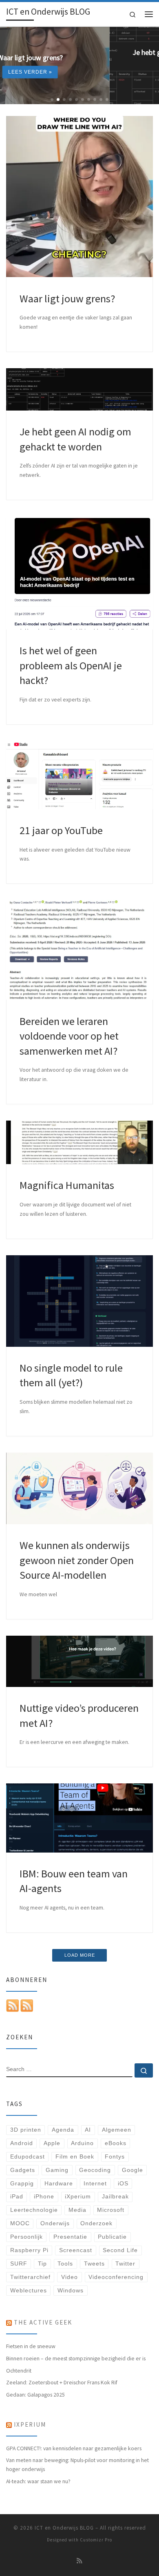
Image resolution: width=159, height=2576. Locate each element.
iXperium (78, 2197)
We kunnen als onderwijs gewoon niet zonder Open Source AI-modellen (77, 1560)
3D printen (26, 2130)
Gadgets (23, 2170)
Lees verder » (79, 77)
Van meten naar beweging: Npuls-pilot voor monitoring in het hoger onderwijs (77, 2464)
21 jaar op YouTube (61, 830)
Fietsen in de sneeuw (31, 2346)
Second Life (120, 2250)
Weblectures (29, 2291)
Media (77, 2210)
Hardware (59, 2184)
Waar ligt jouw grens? (67, 298)
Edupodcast (28, 2157)
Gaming (57, 2170)
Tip (42, 2264)
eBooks (116, 2143)
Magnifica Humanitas (67, 1185)
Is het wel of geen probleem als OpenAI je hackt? (71, 665)
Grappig (22, 2184)
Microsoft (111, 2210)
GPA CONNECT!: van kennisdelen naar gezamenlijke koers (74, 2448)
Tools (65, 2264)
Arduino (82, 2143)
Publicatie (112, 2237)
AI (88, 2130)
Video (70, 2277)
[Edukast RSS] (27, 2005)
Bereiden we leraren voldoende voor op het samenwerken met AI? (69, 1036)
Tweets (94, 2264)
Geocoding (95, 2170)
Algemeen (117, 2130)
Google (132, 2170)
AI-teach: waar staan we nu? (38, 2481)
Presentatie (70, 2237)
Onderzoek (96, 2223)
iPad (17, 2197)
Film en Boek (75, 2157)
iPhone (44, 2197)
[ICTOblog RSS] (13, 2005)
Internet (95, 2184)
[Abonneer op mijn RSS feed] (79, 2561)
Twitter (125, 2264)
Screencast (76, 2250)
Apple (52, 2143)
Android (22, 2143)
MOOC (20, 2223)
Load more (80, 1955)
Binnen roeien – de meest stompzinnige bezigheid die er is (76, 2358)
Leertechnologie (34, 2210)
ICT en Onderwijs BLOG (64, 2528)
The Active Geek (43, 2322)
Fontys (115, 2157)
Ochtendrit (19, 2371)
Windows (71, 2291)
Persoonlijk (26, 2237)
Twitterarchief (30, 2277)
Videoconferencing (116, 2277)
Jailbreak (115, 2197)
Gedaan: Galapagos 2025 (35, 2395)
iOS (123, 2184)
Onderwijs (55, 2223)
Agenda (63, 2130)
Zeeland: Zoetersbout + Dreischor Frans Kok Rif (62, 2382)
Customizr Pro (96, 2540)
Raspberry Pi (29, 2250)
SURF (19, 2264)
